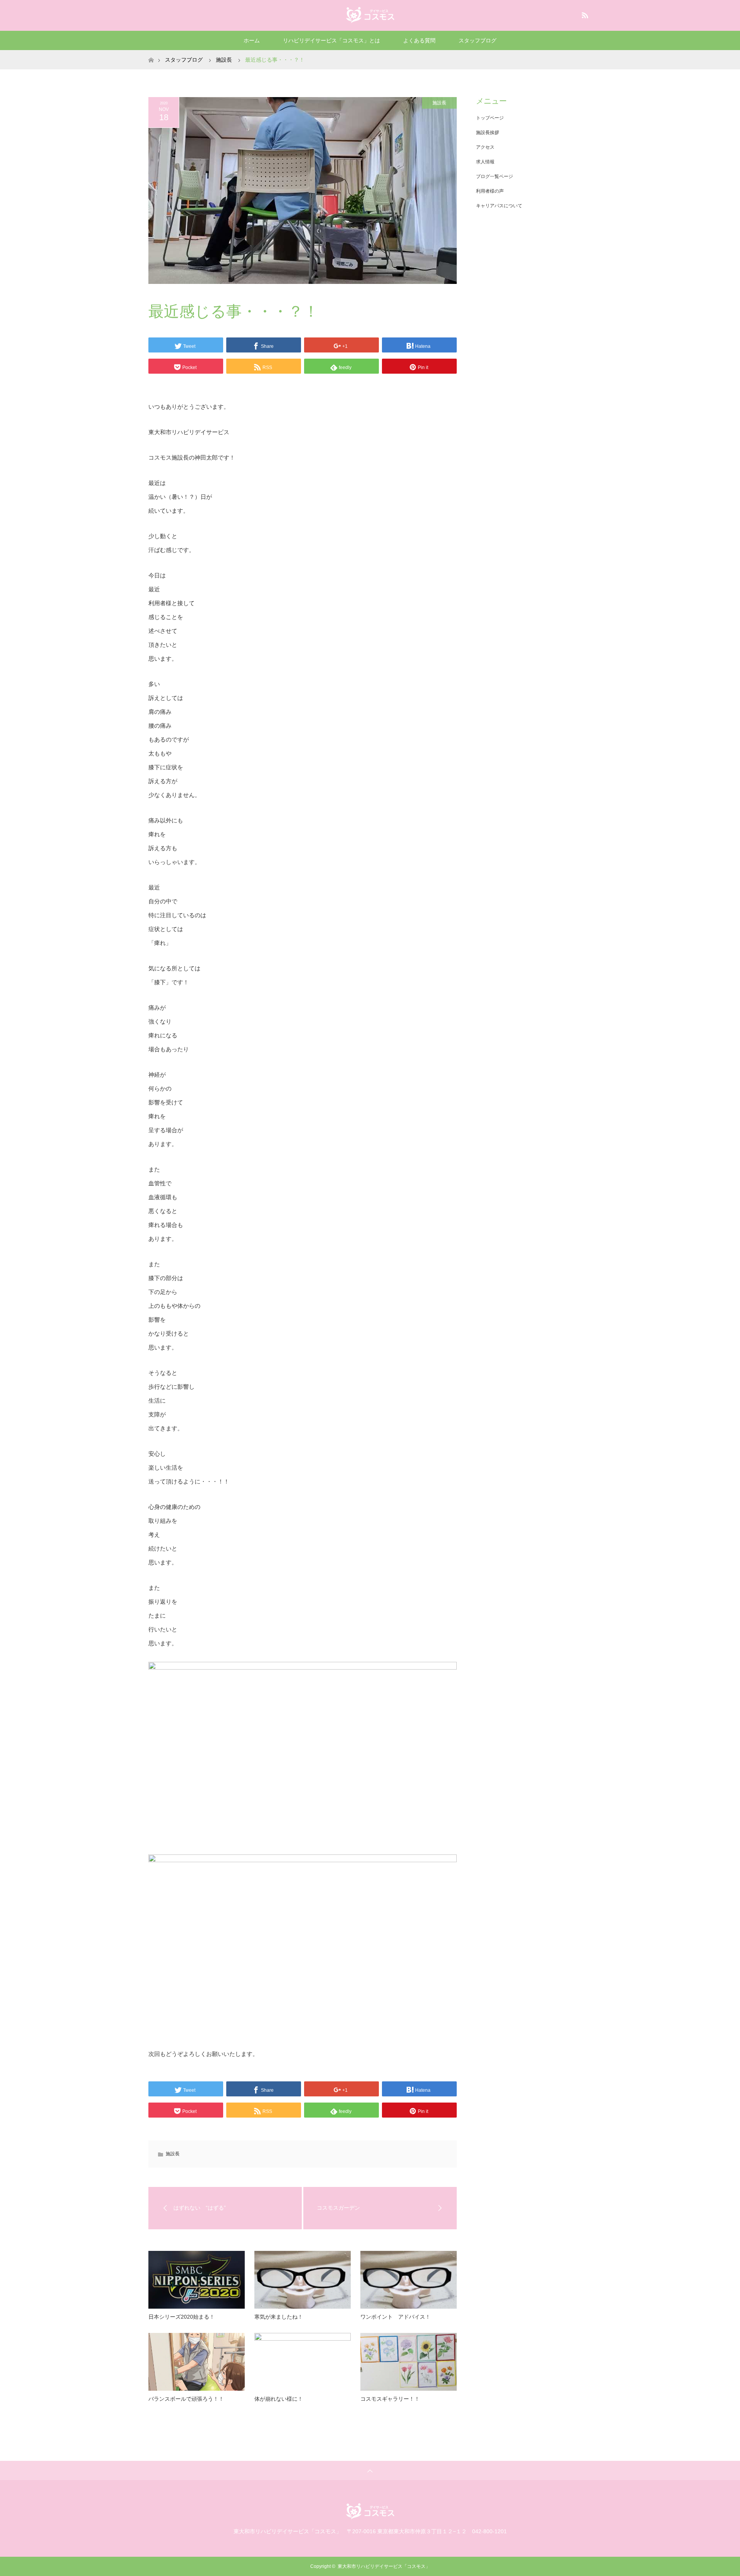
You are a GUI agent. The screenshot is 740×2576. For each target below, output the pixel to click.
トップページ (490, 118)
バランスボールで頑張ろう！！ (186, 2399)
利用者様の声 (490, 191)
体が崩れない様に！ (279, 2399)
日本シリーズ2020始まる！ (182, 2317)
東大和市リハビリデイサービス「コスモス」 (384, 2566)
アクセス (485, 147)
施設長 (439, 103)
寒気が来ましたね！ (279, 2317)
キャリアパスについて (499, 206)
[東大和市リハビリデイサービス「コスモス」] (370, 15)
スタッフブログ (478, 40)
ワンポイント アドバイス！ (395, 2317)
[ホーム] (151, 53)
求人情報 (485, 162)
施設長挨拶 (488, 133)
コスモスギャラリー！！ (390, 2399)
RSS (584, 14)
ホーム (252, 40)
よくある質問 (419, 40)
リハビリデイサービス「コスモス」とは (331, 40)
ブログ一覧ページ (494, 176)
